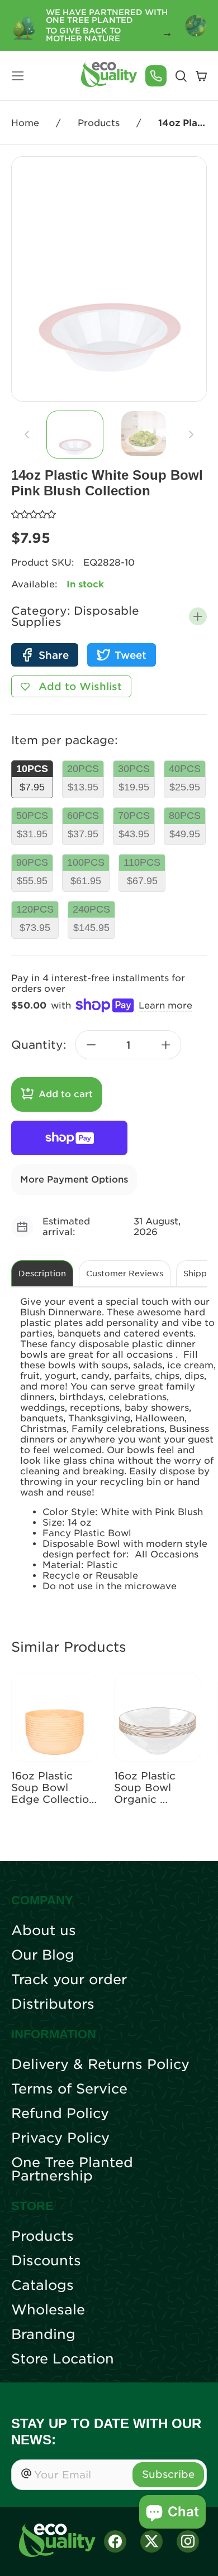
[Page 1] (75, 435)
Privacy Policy (60, 2138)
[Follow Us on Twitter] (151, 2541)
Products (99, 123)
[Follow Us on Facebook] (115, 2541)
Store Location (63, 2359)
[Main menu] (18, 76)
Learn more (165, 1005)
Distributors (53, 2004)
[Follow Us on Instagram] (188, 2541)
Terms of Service (69, 2089)
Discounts (46, 2261)
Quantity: (39, 1045)
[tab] (75, 435)
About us (44, 1931)
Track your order (69, 1980)
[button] (198, 616)
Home (25, 123)
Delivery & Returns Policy (100, 2064)
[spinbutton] (129, 1045)
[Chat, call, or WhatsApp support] (156, 76)
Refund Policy (60, 2114)
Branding (43, 2334)
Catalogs (42, 2285)
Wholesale (48, 2310)
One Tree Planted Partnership (72, 2169)
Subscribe (168, 2474)
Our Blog (43, 1955)
